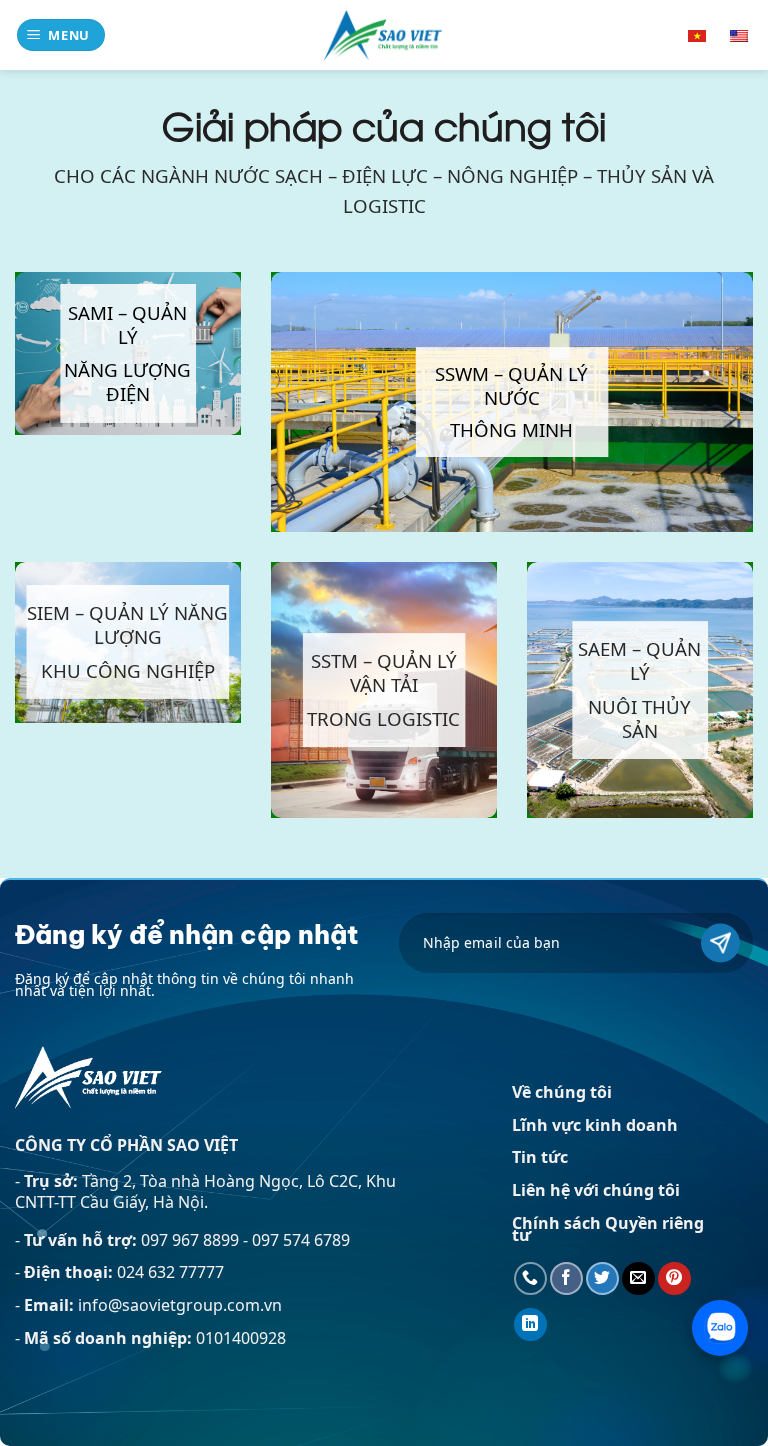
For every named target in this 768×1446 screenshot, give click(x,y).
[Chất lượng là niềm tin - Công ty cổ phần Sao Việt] (384, 34)
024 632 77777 (170, 1272)
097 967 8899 (192, 1240)
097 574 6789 (301, 1240)
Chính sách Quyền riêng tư (608, 1229)
